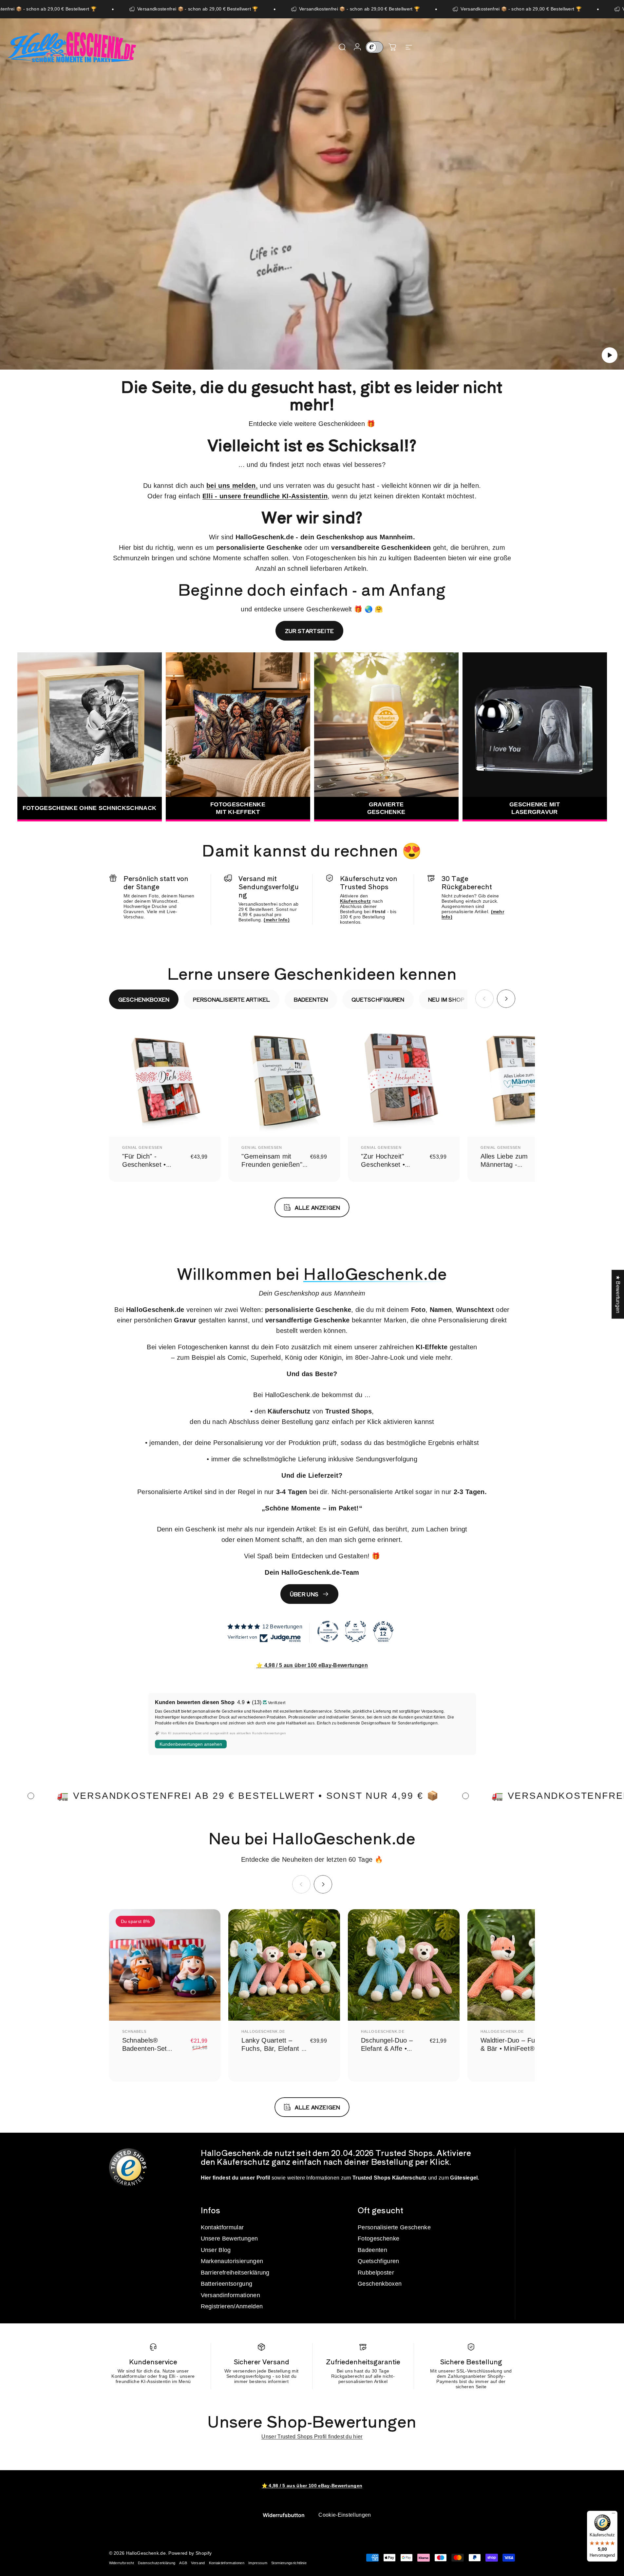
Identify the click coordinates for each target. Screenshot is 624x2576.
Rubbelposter (376, 2273)
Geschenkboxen (380, 2284)
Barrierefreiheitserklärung (235, 2273)
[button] (610, 355)
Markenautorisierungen (232, 2261)
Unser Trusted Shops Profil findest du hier (312, 2437)
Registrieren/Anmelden (232, 2306)
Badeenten (372, 2250)
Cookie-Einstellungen (345, 2515)
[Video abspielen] (312, 199)
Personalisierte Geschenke (394, 2227)
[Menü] (614, 2515)
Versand (198, 2563)
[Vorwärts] (506, 999)
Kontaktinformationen (227, 2563)
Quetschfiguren (378, 2261)
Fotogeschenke (378, 2239)
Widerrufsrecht (122, 2563)
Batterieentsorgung (227, 2284)
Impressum (258, 2563)
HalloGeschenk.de (263, 2031)
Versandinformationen (230, 2295)
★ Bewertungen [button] (618, 1294)
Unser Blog (216, 2250)
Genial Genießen (142, 1147)
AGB (183, 2563)
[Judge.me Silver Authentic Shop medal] (355, 1631)
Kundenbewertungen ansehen (191, 1744)
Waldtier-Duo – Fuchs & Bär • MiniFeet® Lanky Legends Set (513, 2048)
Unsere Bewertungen (229, 2239)
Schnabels (134, 2031)
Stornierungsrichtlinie (289, 2563)
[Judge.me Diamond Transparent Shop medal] (328, 1631)
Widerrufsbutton (284, 2515)
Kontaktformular (222, 2227)
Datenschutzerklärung (157, 2563)
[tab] (144, 999)
